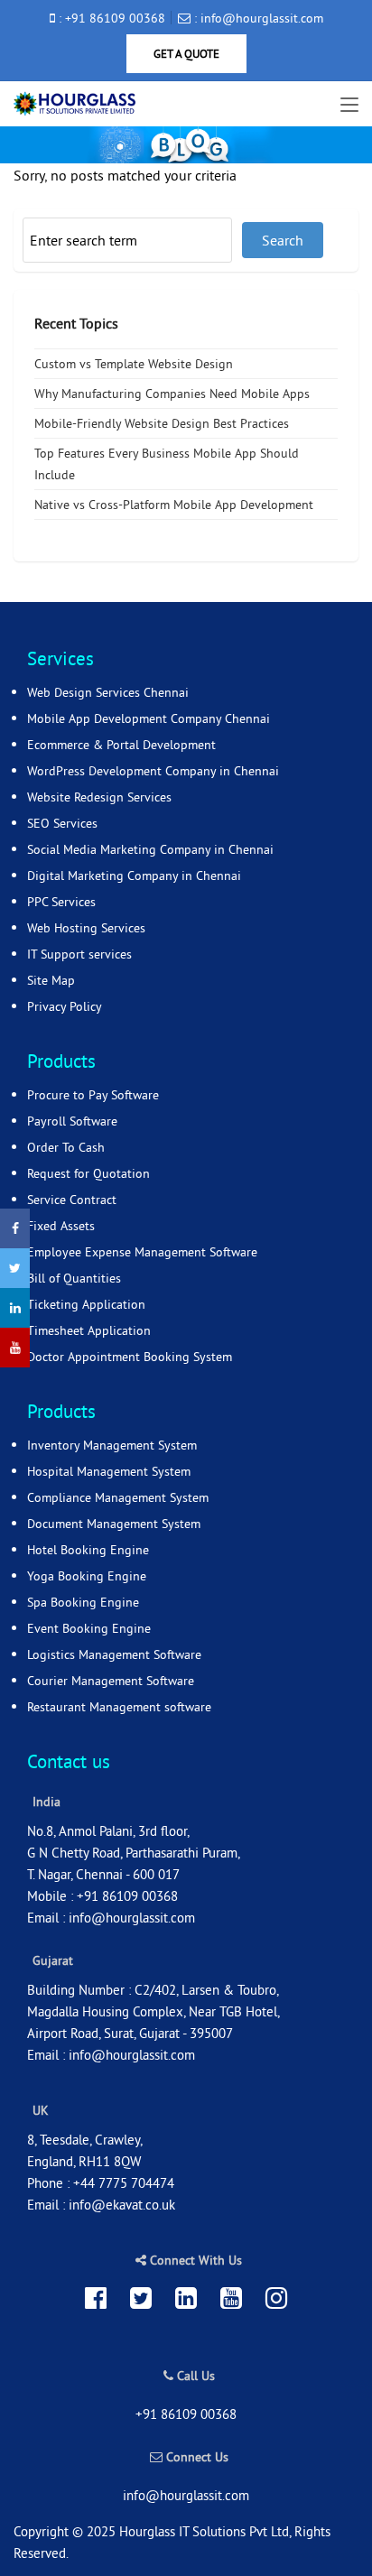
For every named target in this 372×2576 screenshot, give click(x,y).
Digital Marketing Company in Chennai (134, 876)
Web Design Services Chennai (108, 692)
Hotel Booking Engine (88, 1550)
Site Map (51, 980)
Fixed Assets (61, 1226)
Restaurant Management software (119, 1707)
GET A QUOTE (186, 53)
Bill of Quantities (74, 1278)
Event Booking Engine (89, 1628)
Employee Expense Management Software (142, 1252)
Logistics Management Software (114, 1654)
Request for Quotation (88, 1173)
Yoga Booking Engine (87, 1576)
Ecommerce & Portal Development (121, 745)
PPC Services (61, 902)
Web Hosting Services (86, 928)
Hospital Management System (109, 1471)
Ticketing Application (86, 1304)
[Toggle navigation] (349, 106)
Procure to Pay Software (93, 1095)
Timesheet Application (89, 1330)
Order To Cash (66, 1147)
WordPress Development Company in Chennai (153, 771)
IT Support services (79, 954)
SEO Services (62, 823)
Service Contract (72, 1200)
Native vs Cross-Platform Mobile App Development (174, 505)
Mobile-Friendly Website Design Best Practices (162, 423)
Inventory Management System (112, 1445)
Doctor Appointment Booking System (130, 1357)
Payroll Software (72, 1121)
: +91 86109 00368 (110, 18)
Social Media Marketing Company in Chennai (150, 849)
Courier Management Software (111, 1681)
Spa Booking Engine (83, 1602)
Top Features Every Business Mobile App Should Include (167, 464)
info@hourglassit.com (132, 1918)
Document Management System (114, 1524)
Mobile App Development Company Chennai (149, 718)
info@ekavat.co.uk (122, 2205)
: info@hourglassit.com (257, 18)
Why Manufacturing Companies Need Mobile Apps (172, 394)
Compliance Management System (118, 1497)
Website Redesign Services (99, 797)
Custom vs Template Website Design (134, 364)
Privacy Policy (65, 1006)
